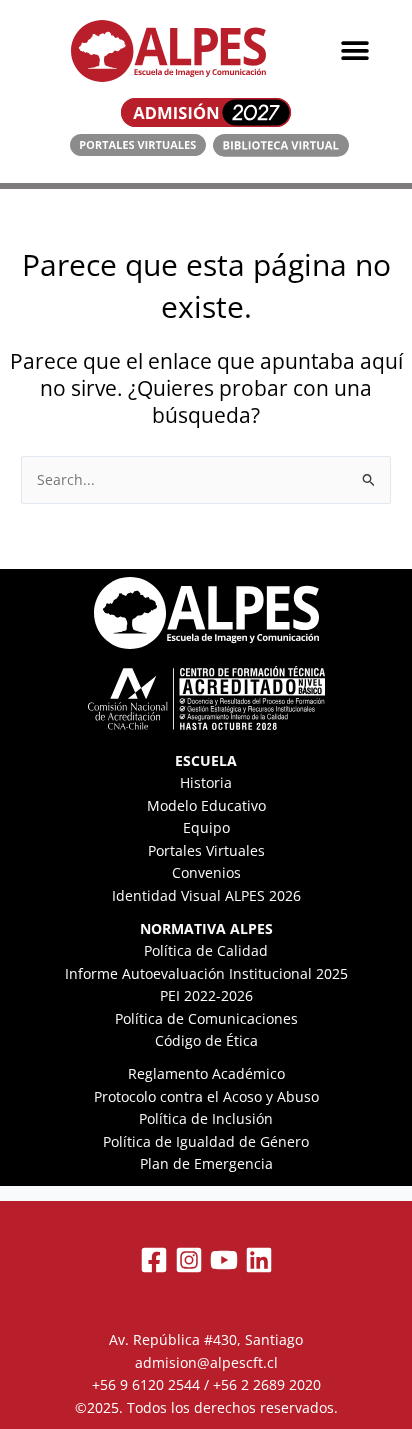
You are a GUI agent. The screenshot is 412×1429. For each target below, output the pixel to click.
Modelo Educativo (206, 805)
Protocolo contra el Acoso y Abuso (206, 1096)
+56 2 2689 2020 (267, 1384)
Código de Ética (206, 1040)
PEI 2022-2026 (206, 995)
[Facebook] (154, 1260)
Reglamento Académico (206, 1073)
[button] (354, 51)
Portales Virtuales (206, 850)
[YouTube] (224, 1260)
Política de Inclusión (206, 1118)
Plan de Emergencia (206, 1163)
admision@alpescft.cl (206, 1362)
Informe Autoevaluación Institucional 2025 (206, 973)
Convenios (206, 872)
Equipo (206, 827)
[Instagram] (189, 1260)
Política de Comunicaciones (206, 1018)
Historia (206, 782)
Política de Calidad (206, 950)
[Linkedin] (259, 1260)
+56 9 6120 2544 (146, 1384)
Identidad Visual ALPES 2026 (206, 895)
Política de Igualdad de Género (206, 1141)
